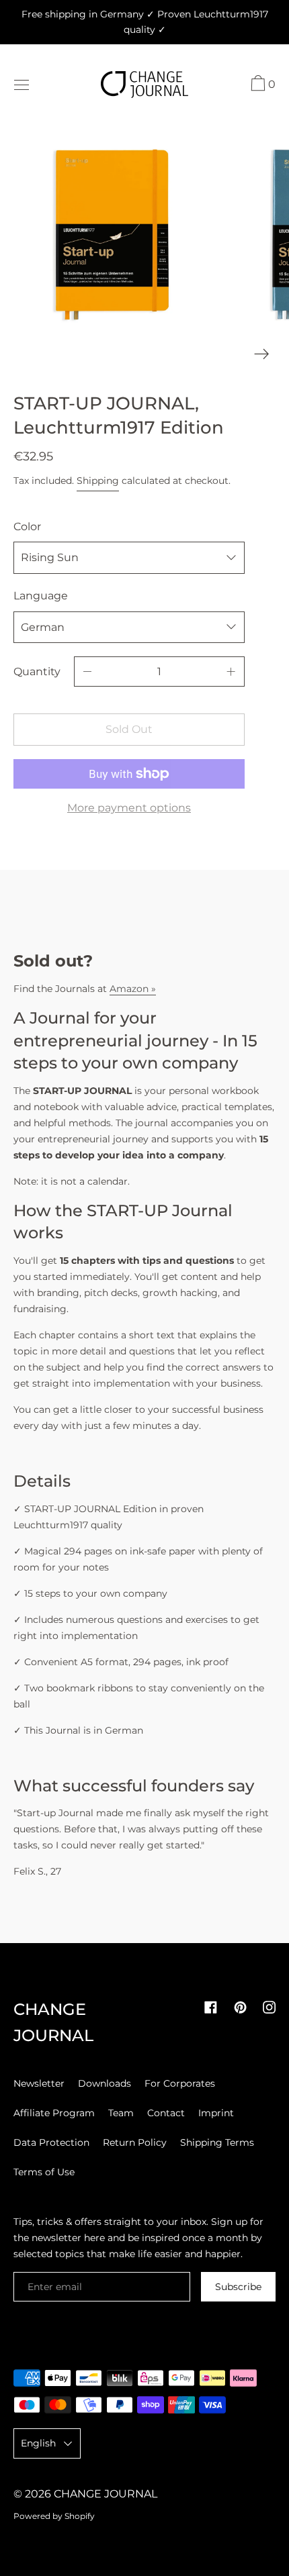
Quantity (37, 672)
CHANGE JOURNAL (106, 2494)
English (38, 2443)
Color (27, 527)
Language (41, 596)
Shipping (98, 481)
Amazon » (133, 989)
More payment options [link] (129, 808)
